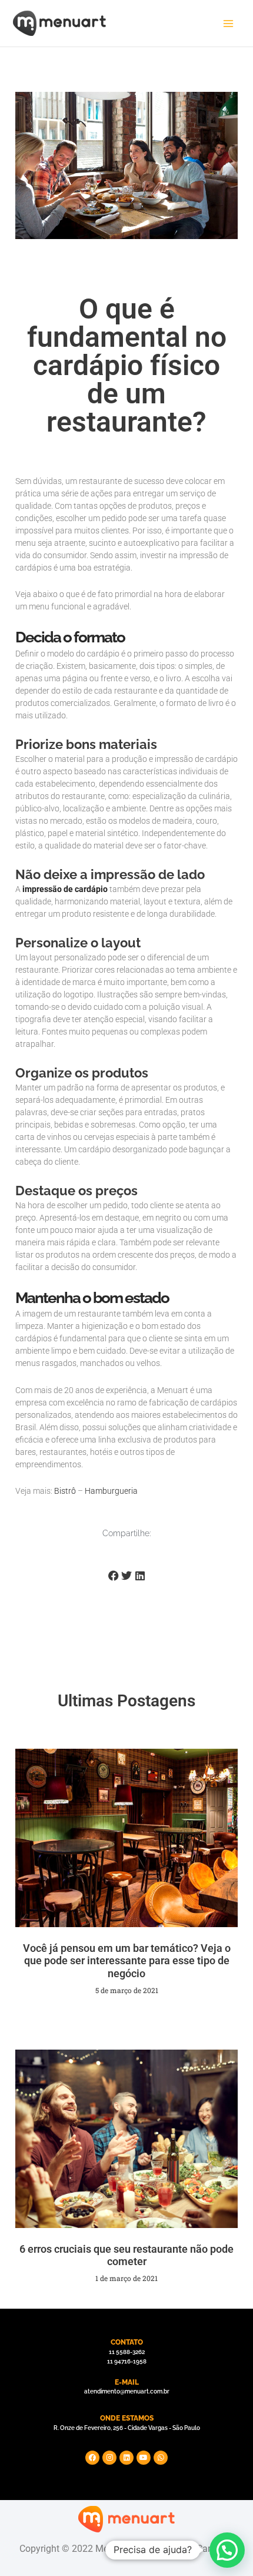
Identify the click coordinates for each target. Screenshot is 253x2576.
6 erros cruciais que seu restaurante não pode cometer (126, 2255)
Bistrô (65, 1491)
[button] (227, 2550)
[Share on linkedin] (140, 1576)
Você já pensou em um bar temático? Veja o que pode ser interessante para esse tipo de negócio (127, 1961)
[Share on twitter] (127, 1576)
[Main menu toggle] (228, 24)
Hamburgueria (111, 1491)
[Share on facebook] (113, 1576)
